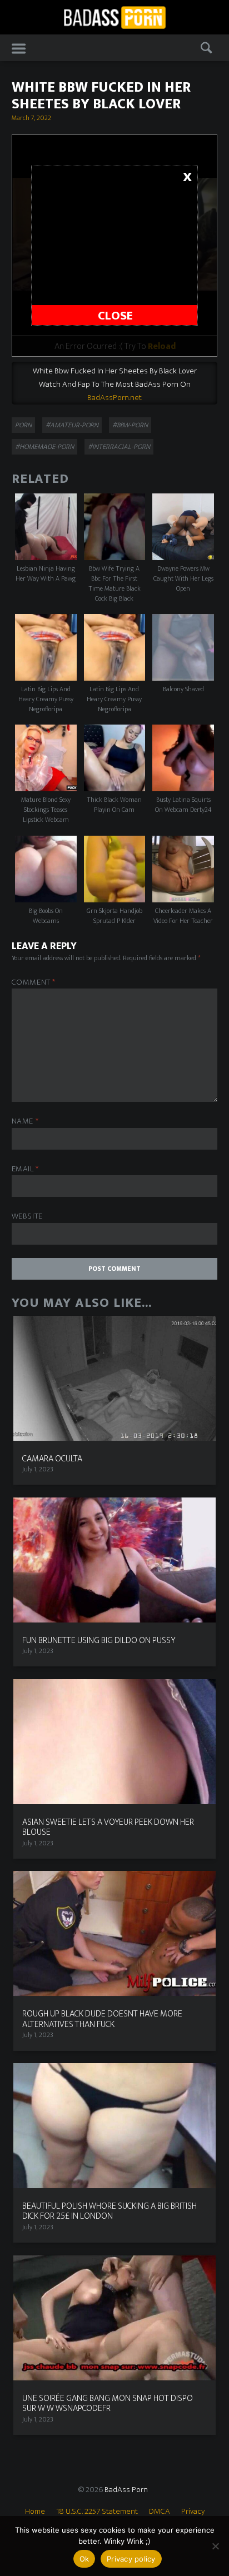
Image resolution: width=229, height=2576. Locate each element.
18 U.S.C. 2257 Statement (97, 2511)
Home (35, 2511)
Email (25, 1169)
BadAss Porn (126, 2490)
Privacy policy (131, 2559)
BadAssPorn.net (114, 398)
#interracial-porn (119, 447)
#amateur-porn (72, 425)
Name (25, 1122)
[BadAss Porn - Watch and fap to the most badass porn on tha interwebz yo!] (114, 16)
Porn (23, 425)
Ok (84, 2559)
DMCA (160, 2511)
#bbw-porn (130, 425)
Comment (34, 983)
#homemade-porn (44, 447)
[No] (215, 2546)
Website (27, 1217)
